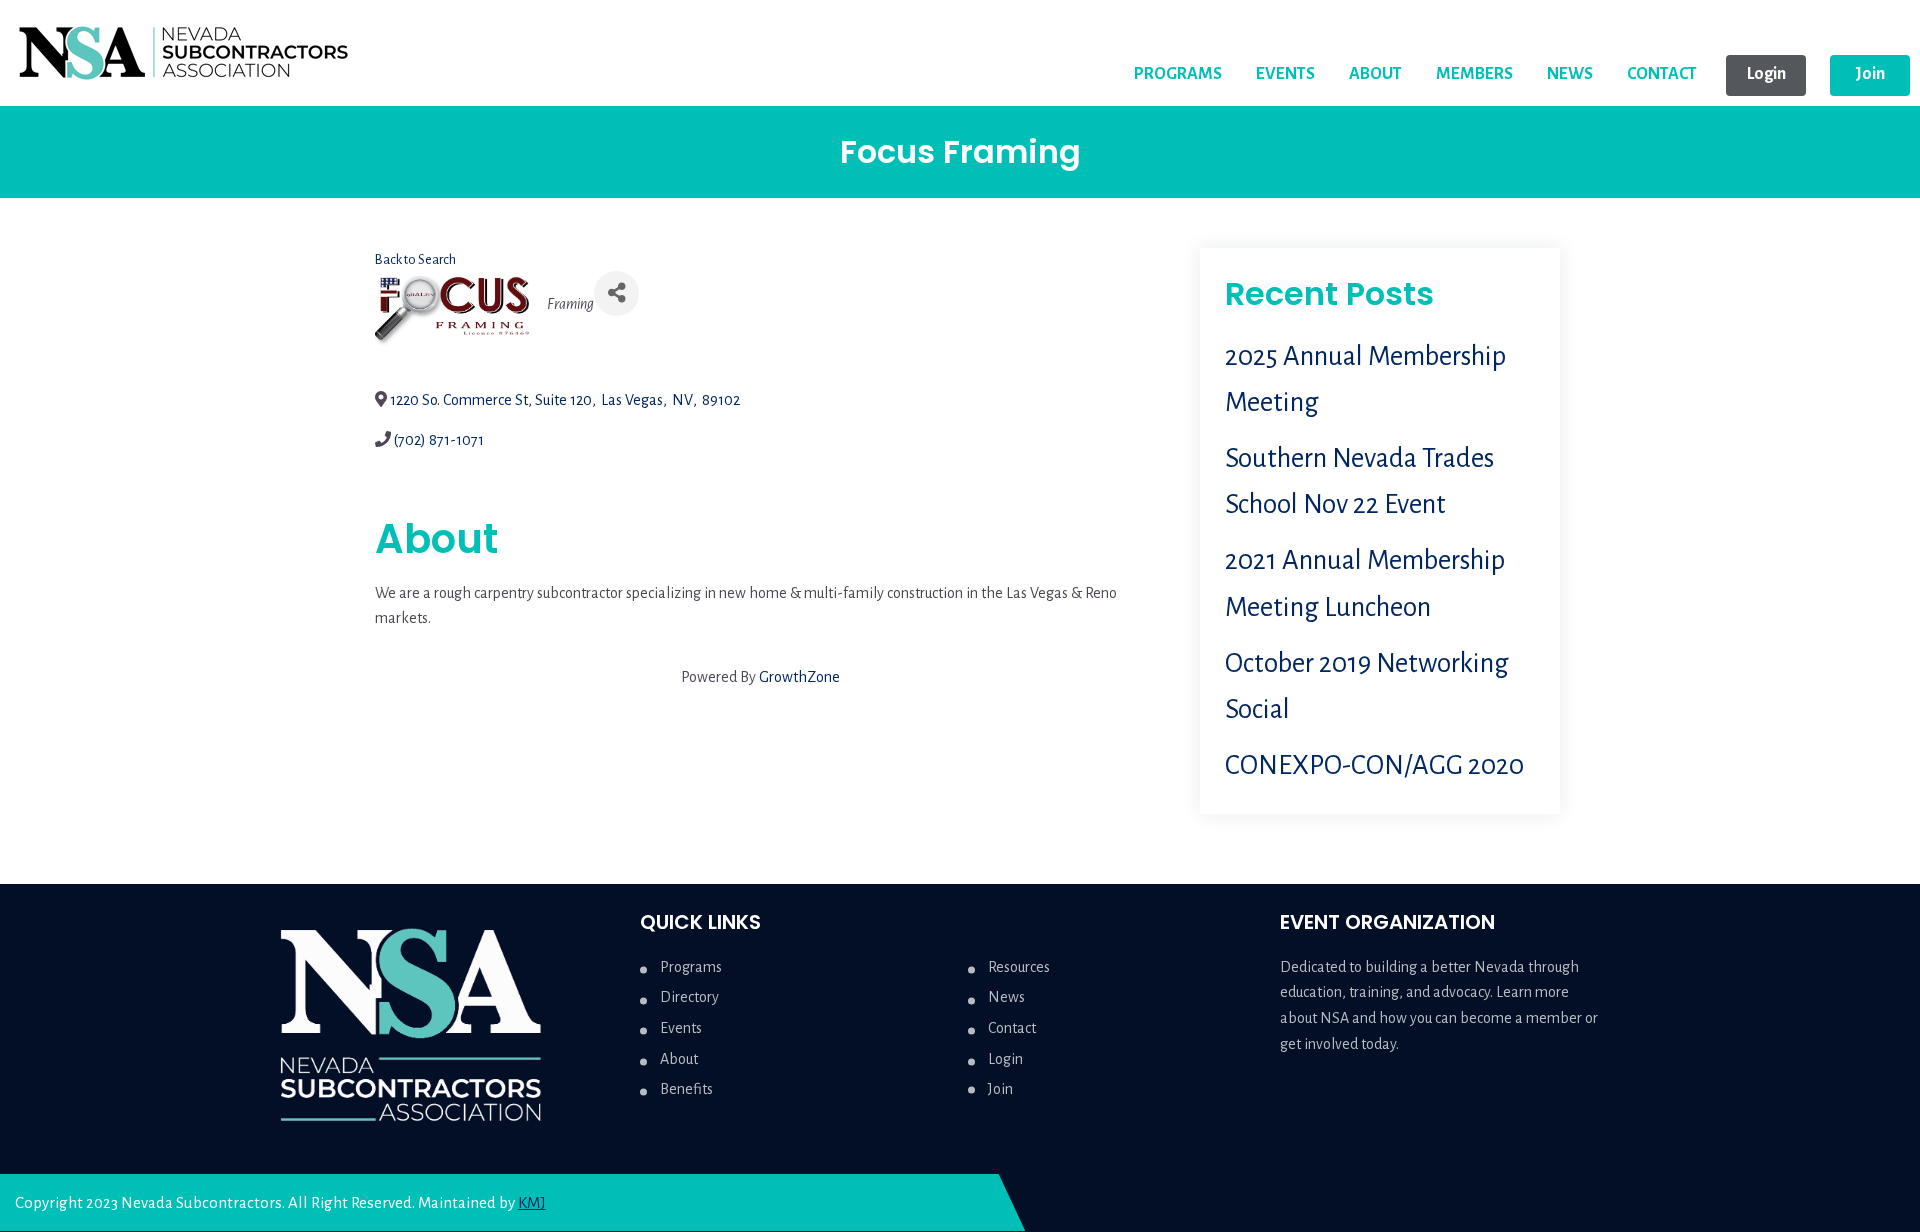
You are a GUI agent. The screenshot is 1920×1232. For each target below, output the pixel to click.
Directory (689, 997)
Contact (1012, 1028)
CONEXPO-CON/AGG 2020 (1374, 765)
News (1006, 997)
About (679, 1059)
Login (1005, 1059)
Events (681, 1028)
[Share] (616, 293)
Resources (1019, 967)
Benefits (686, 1089)
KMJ (532, 1202)
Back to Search (415, 259)
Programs (691, 967)
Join (1000, 1089)
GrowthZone (799, 677)
